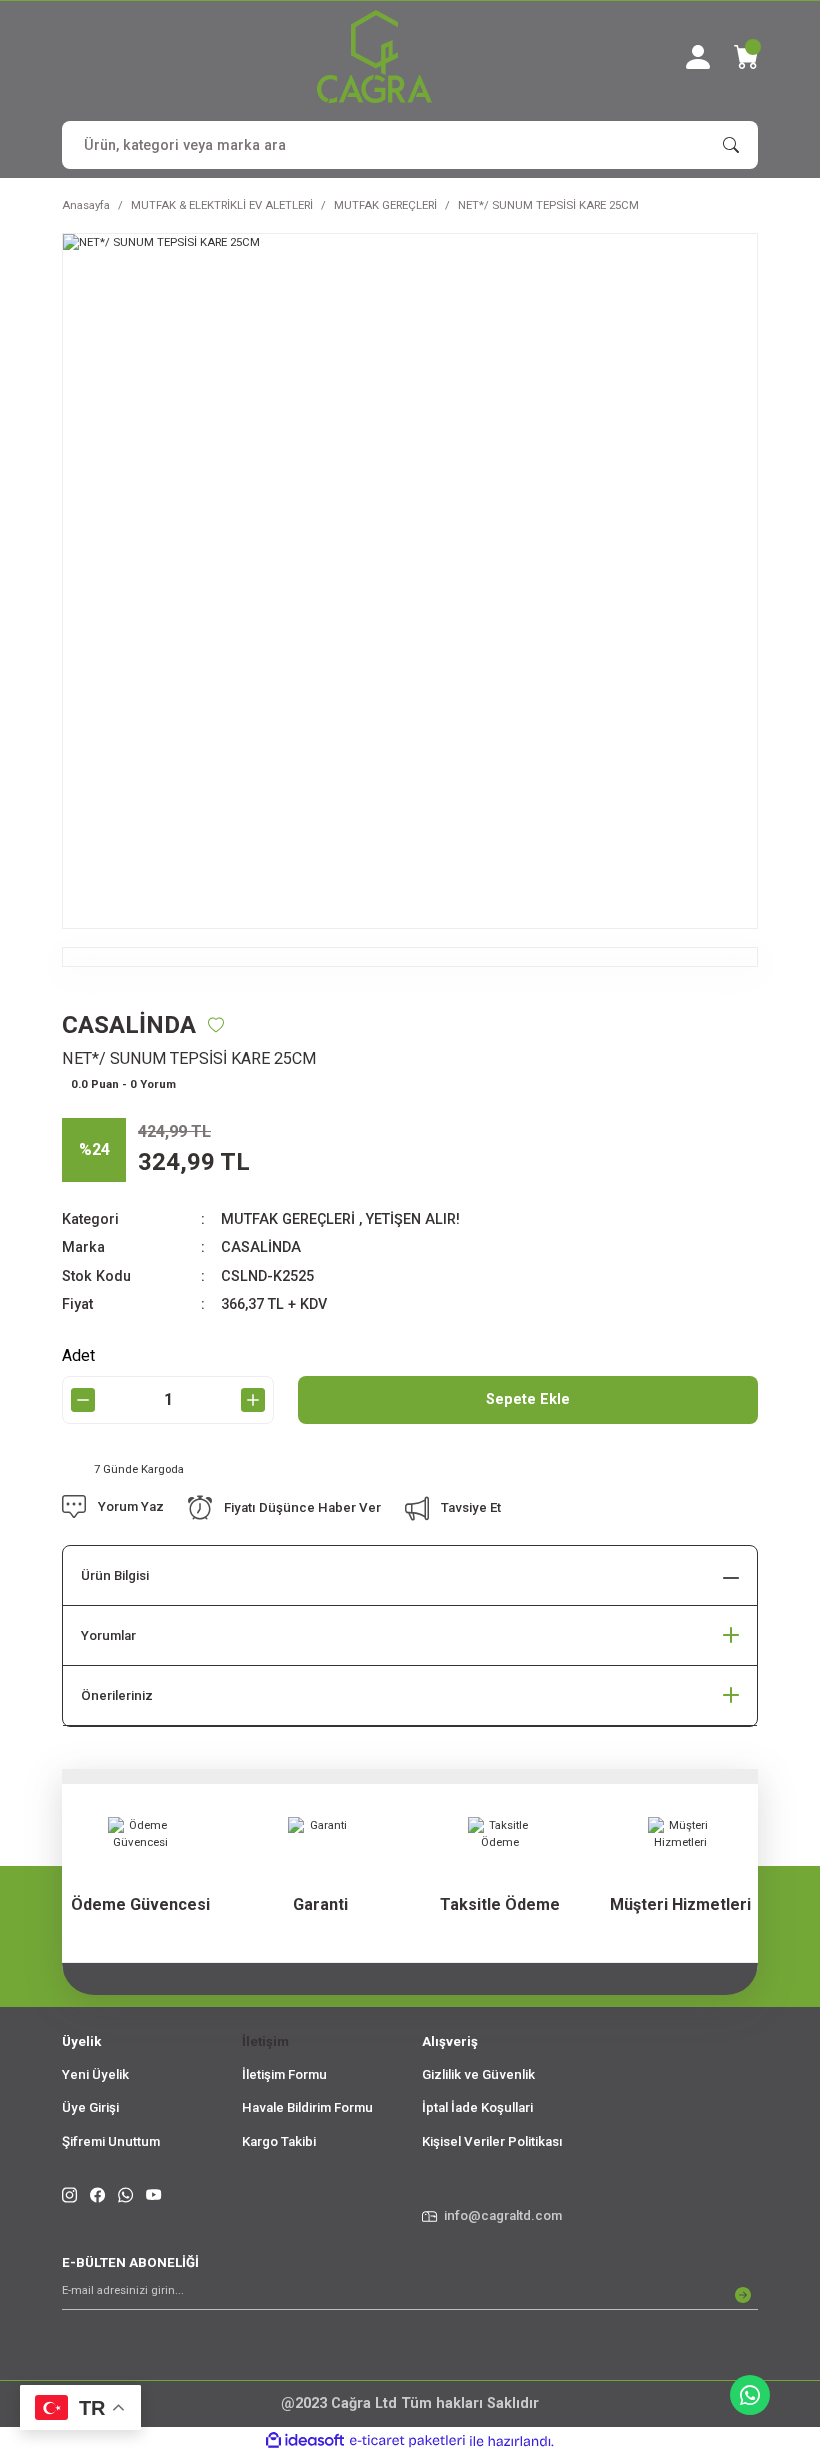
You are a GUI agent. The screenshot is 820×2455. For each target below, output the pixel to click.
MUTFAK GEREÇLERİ (288, 1219)
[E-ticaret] (407, 2441)
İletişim (265, 2041)
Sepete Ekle (528, 1399)
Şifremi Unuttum (111, 2141)
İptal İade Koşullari (477, 2107)
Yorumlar (108, 1635)
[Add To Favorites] (216, 1025)
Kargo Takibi (279, 2141)
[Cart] (746, 57)
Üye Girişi (90, 2107)
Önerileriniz (117, 1695)
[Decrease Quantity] (83, 1400)
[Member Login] (698, 57)
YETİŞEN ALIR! (413, 1219)
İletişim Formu (284, 2074)
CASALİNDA (261, 1247)
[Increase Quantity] (253, 1400)
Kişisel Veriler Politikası (492, 2141)
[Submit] (743, 2295)
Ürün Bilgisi (115, 1575)
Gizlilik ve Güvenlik (478, 2074)
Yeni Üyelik (95, 2074)
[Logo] (374, 56)
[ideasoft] (305, 2441)
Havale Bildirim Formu (307, 2107)
